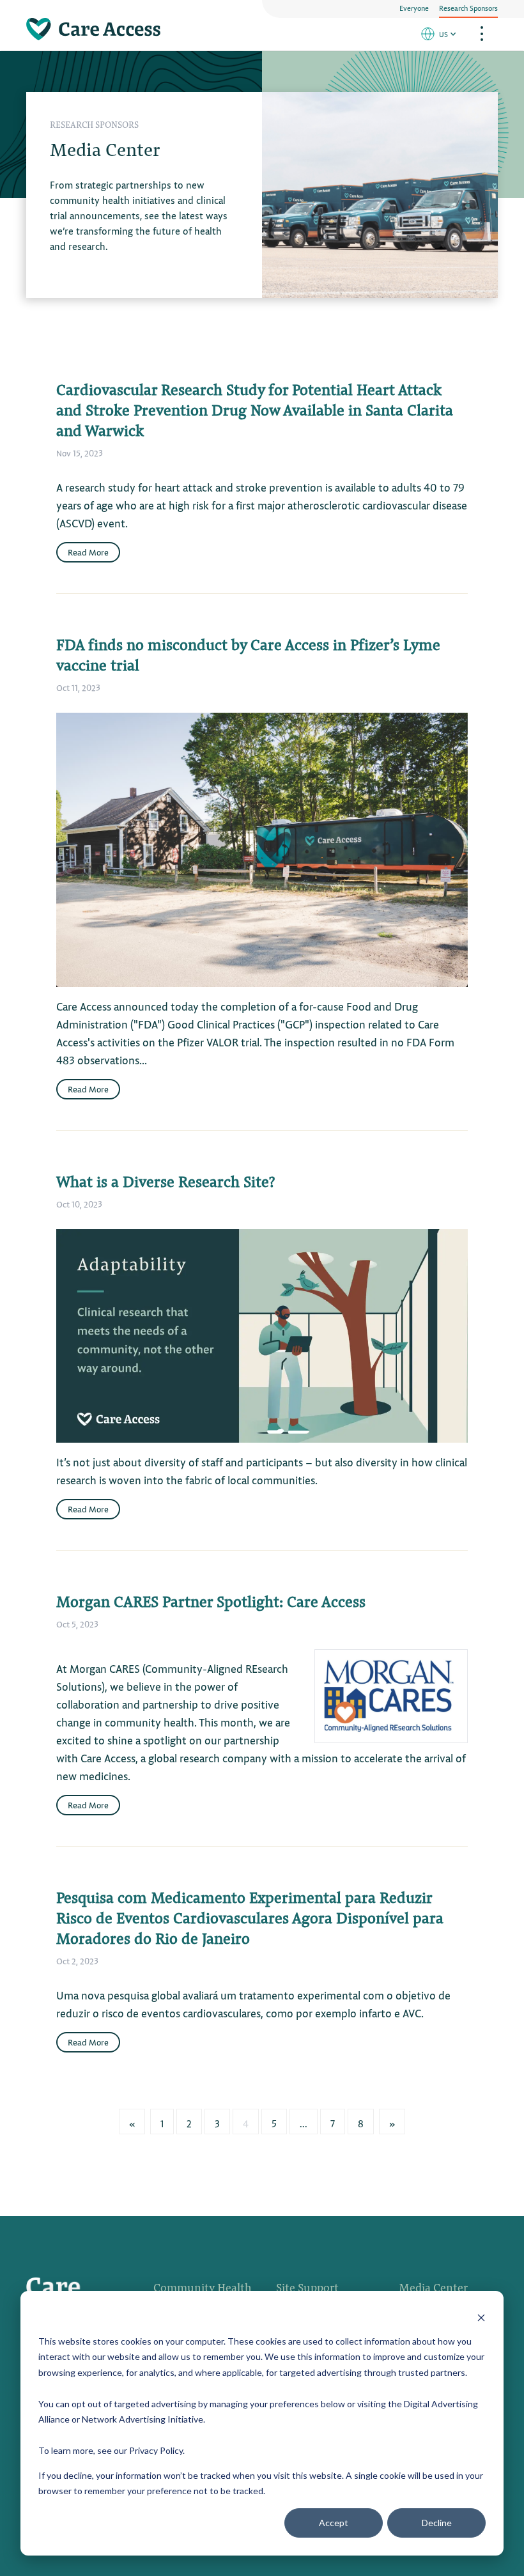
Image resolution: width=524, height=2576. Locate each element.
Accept (334, 2523)
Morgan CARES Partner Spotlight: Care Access (211, 1601)
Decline (437, 2523)
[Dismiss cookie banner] (481, 2317)
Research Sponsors (468, 8)
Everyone (414, 8)
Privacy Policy (156, 2450)
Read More (88, 552)
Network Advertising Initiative (143, 2419)
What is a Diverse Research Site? (166, 1181)
